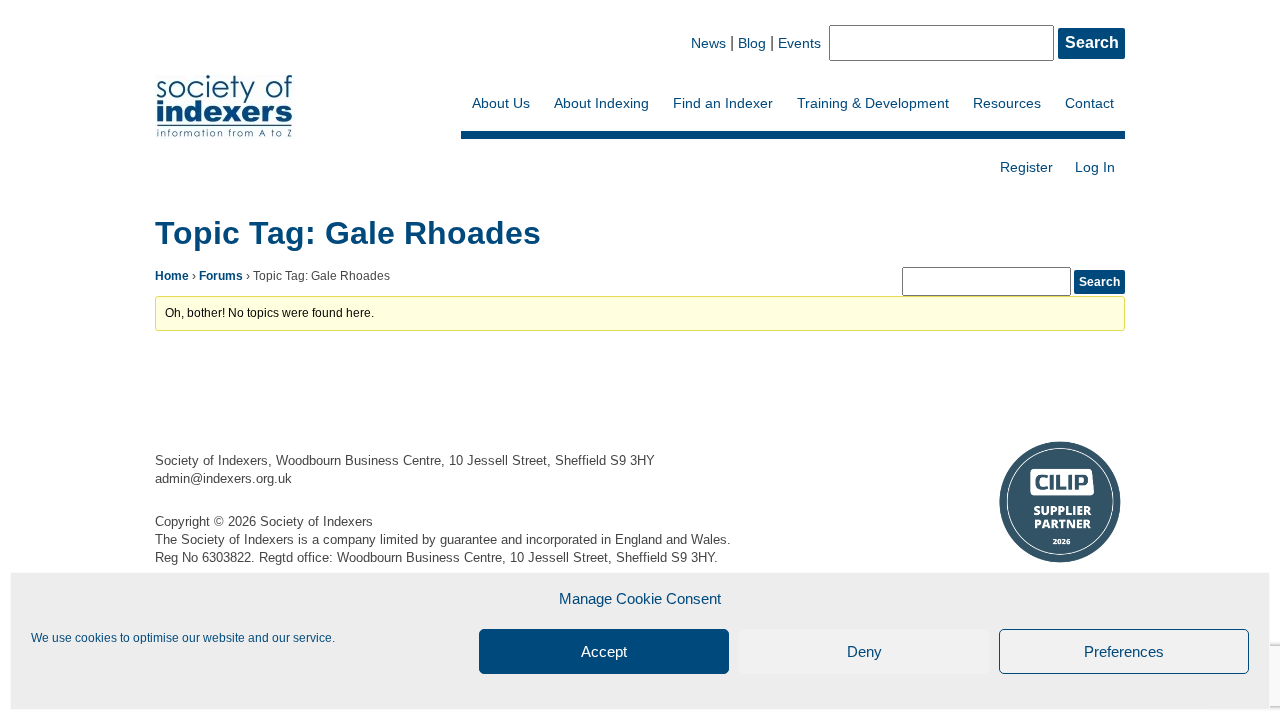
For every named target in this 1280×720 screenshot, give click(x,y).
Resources (1007, 103)
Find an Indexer (723, 103)
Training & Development (873, 103)
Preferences (1124, 651)
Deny (864, 651)
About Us (501, 103)
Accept (604, 651)
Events (799, 43)
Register (1026, 167)
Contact (1089, 103)
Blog (752, 43)
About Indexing (601, 103)
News (708, 43)
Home (172, 276)
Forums (221, 276)
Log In (1095, 167)
